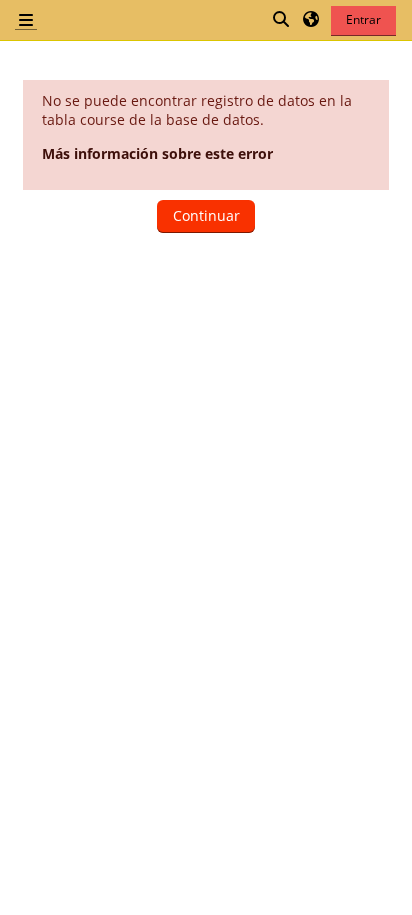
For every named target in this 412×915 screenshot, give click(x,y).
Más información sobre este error (157, 153)
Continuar (206, 215)
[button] (282, 20)
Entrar (363, 19)
